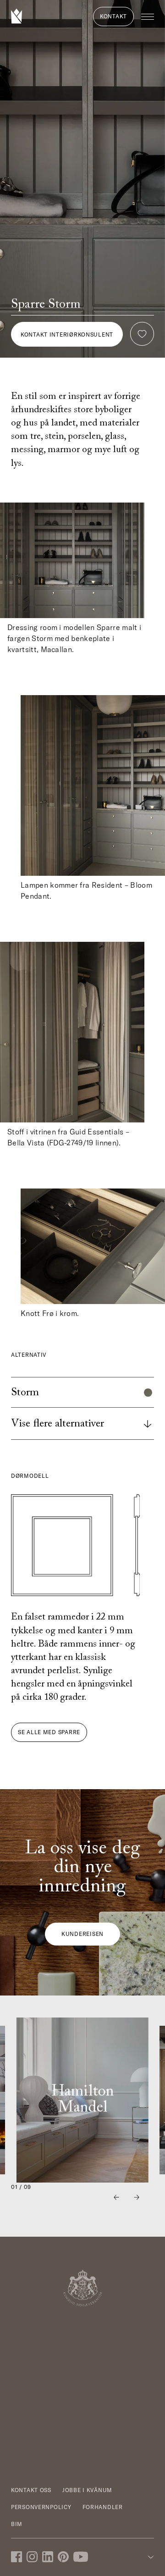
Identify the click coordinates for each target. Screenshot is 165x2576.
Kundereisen (82, 1934)
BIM (17, 2524)
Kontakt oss (31, 2490)
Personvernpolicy (41, 2507)
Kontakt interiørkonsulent (67, 334)
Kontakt (113, 16)
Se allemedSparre (49, 1732)
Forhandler (103, 2507)
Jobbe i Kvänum (87, 2490)
